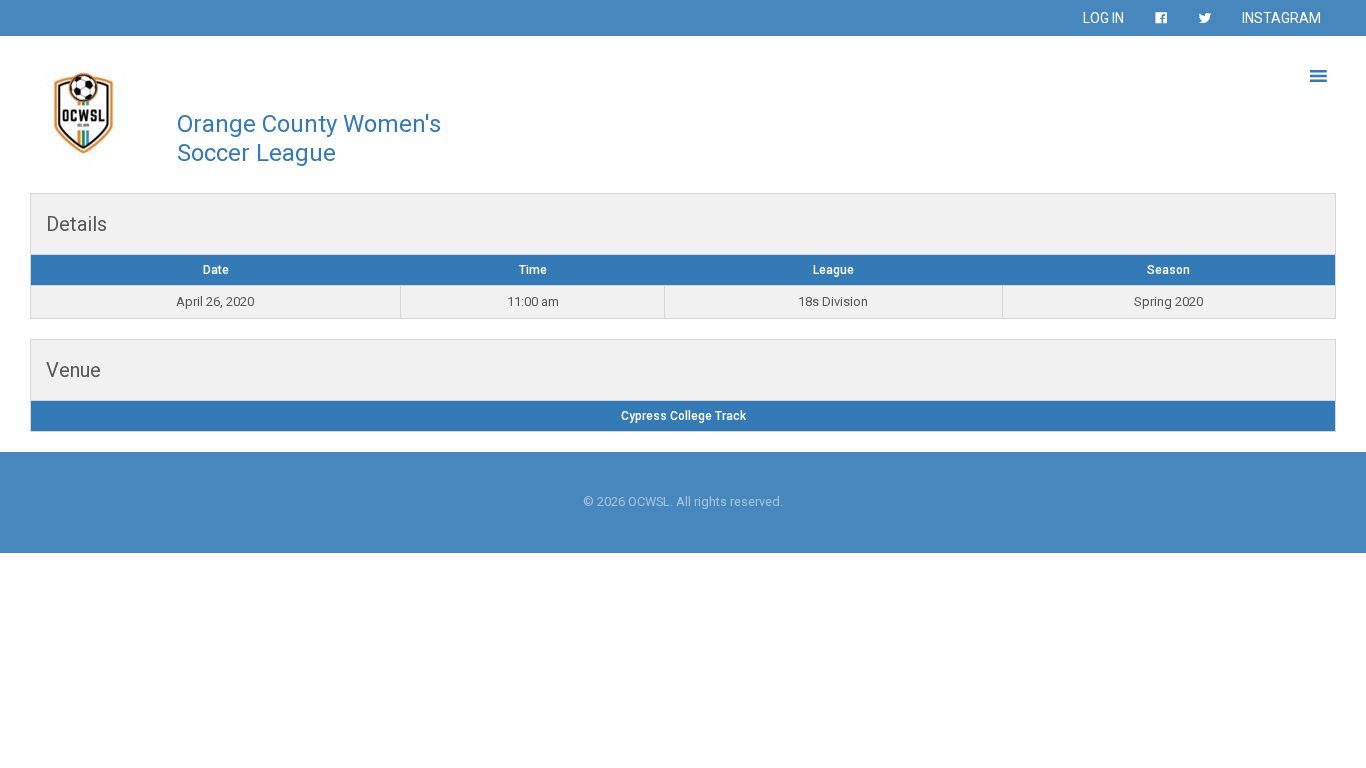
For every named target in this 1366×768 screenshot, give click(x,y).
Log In (1103, 18)
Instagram (1281, 18)
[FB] (1161, 18)
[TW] (1205, 18)
